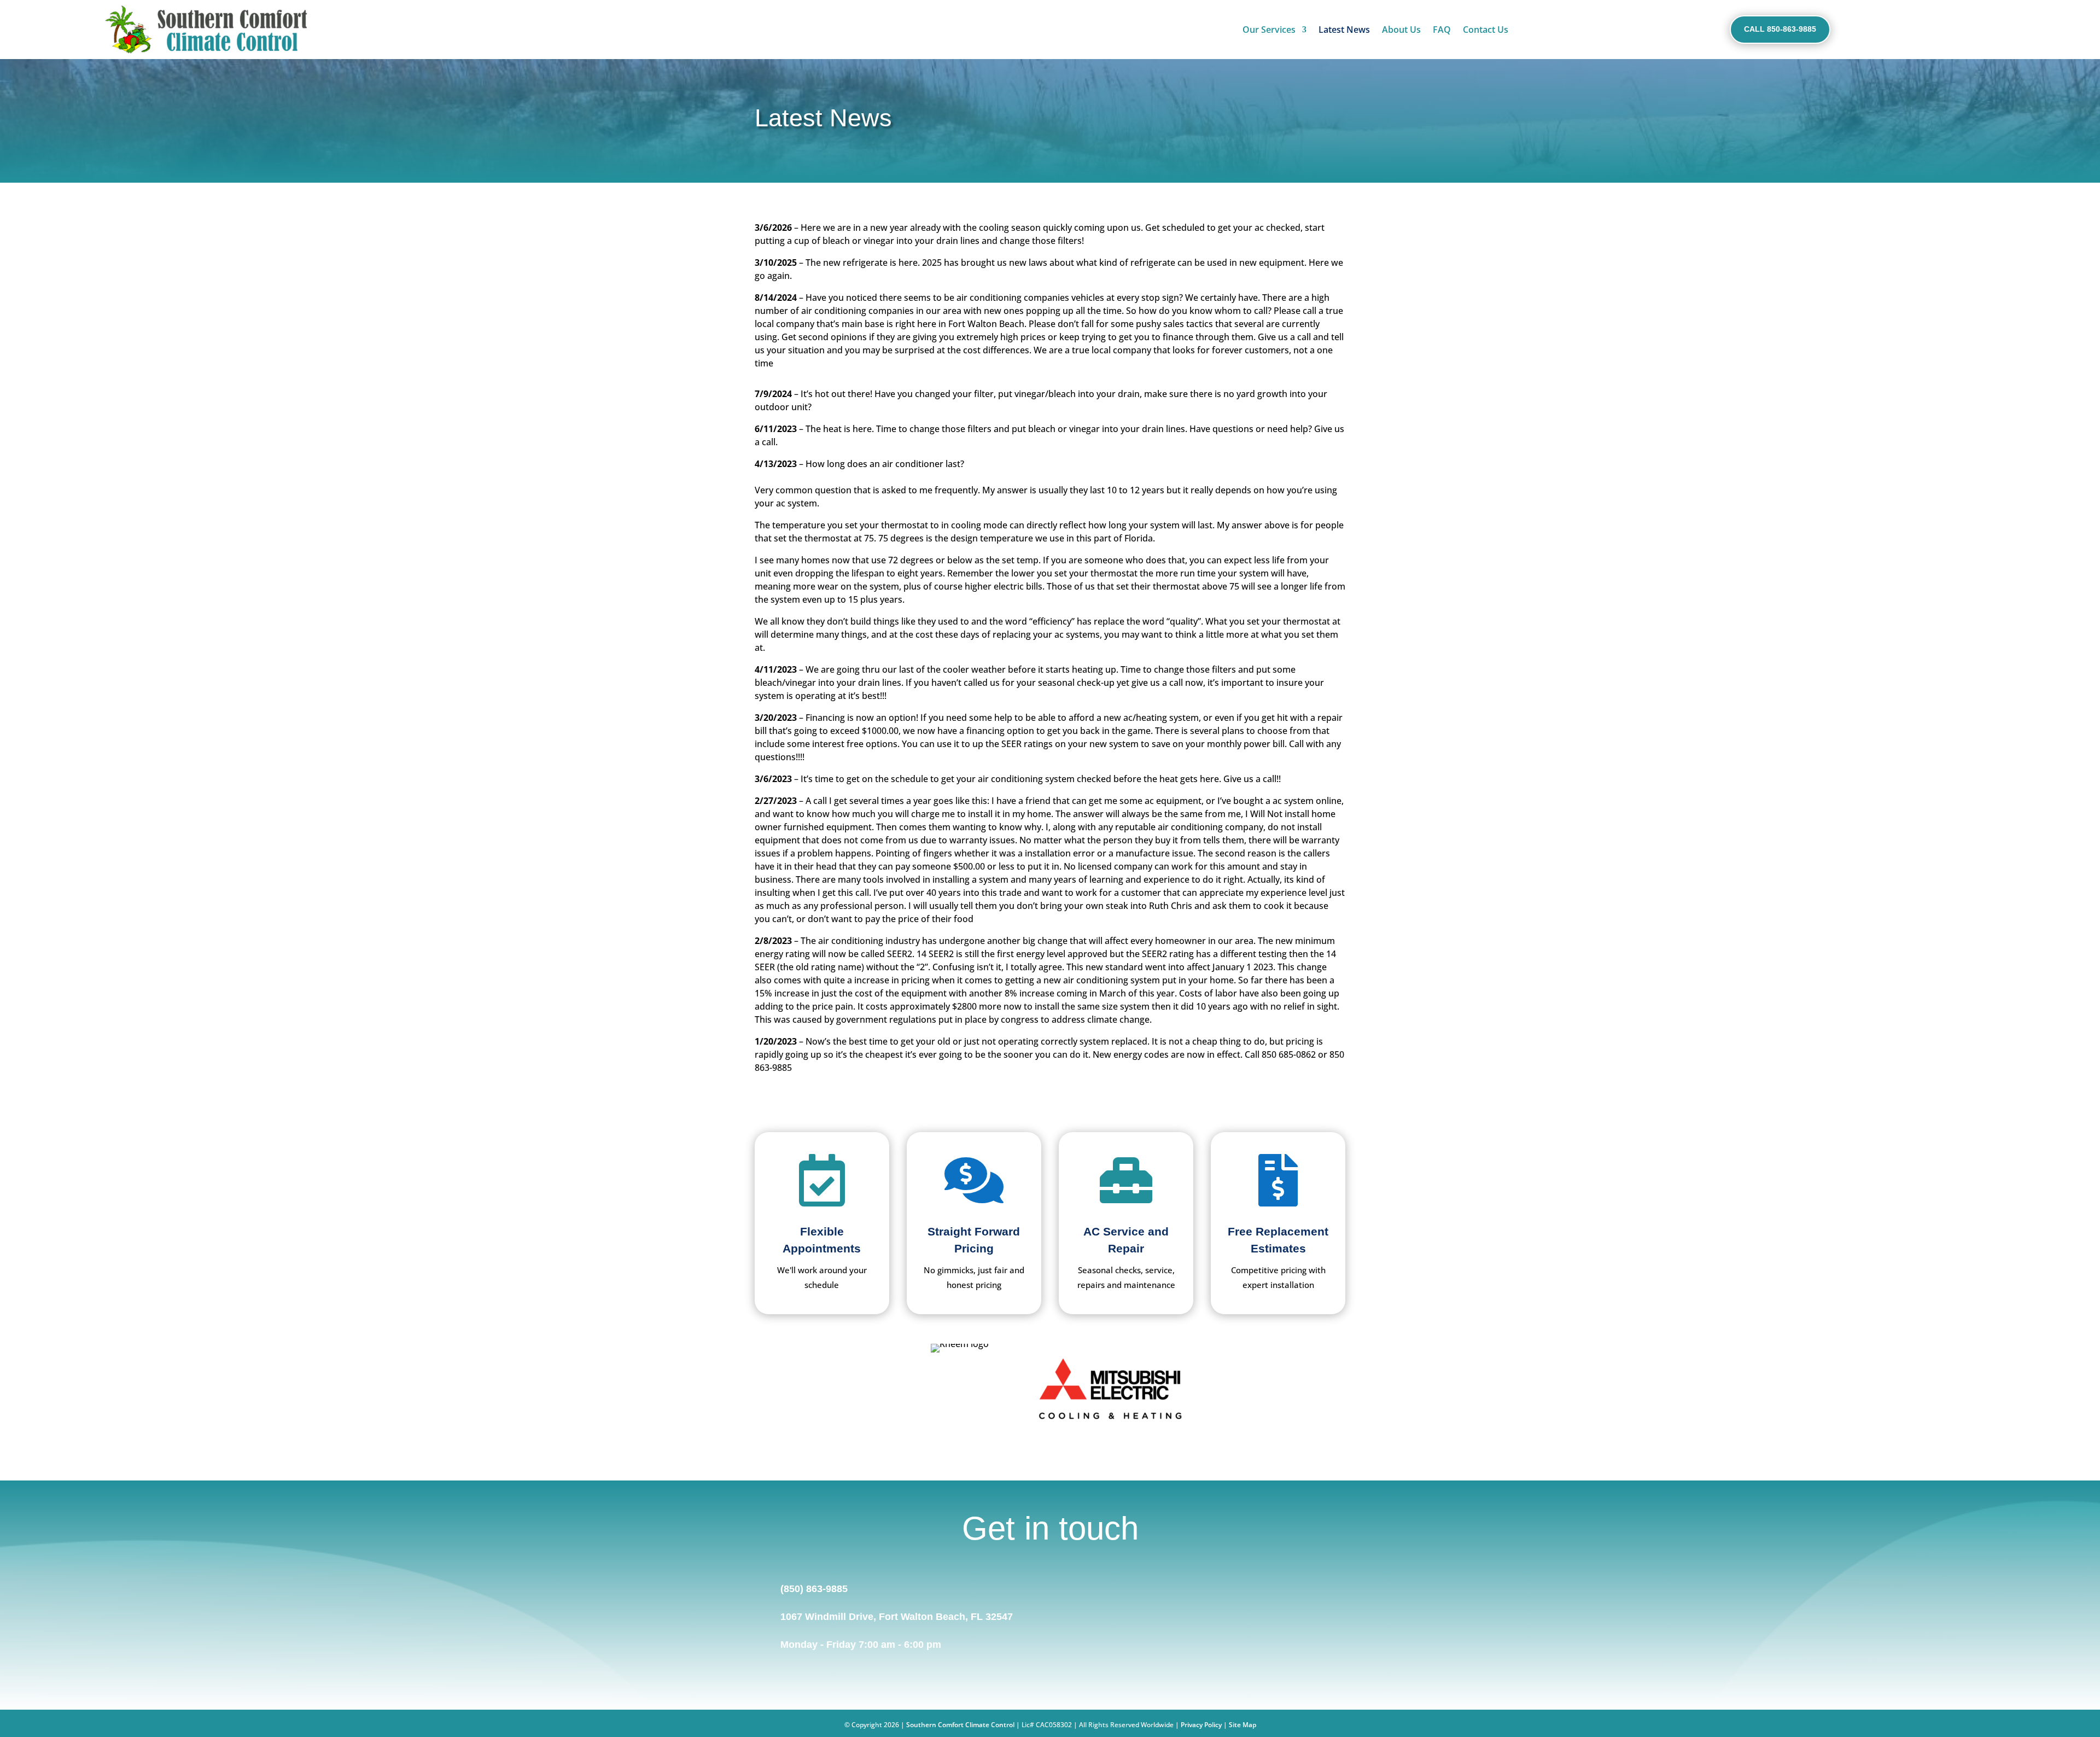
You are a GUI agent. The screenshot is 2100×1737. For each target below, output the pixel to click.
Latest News (1344, 30)
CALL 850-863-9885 (1780, 29)
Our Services (1269, 30)
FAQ (1442, 30)
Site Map (1242, 1725)
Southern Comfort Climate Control (960, 1725)
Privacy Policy (1201, 1725)
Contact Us (1486, 30)
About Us (1401, 30)
